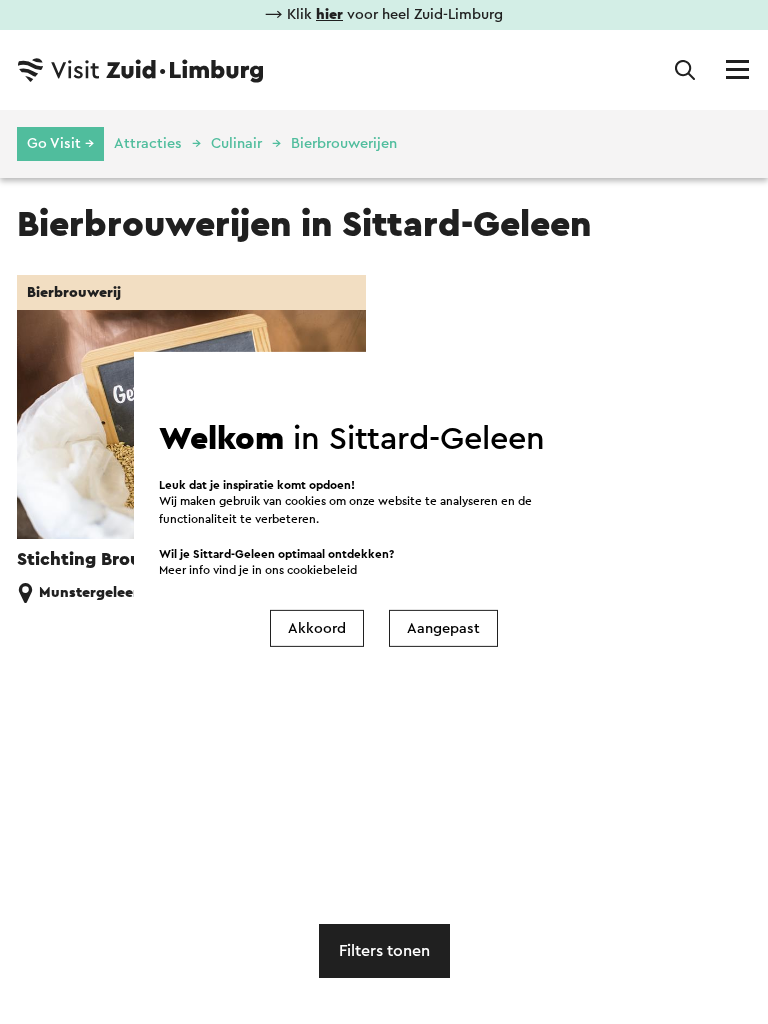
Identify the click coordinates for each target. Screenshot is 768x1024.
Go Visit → (60, 143)
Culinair (236, 143)
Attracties (148, 143)
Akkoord (317, 628)
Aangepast (443, 628)
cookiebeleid (322, 570)
